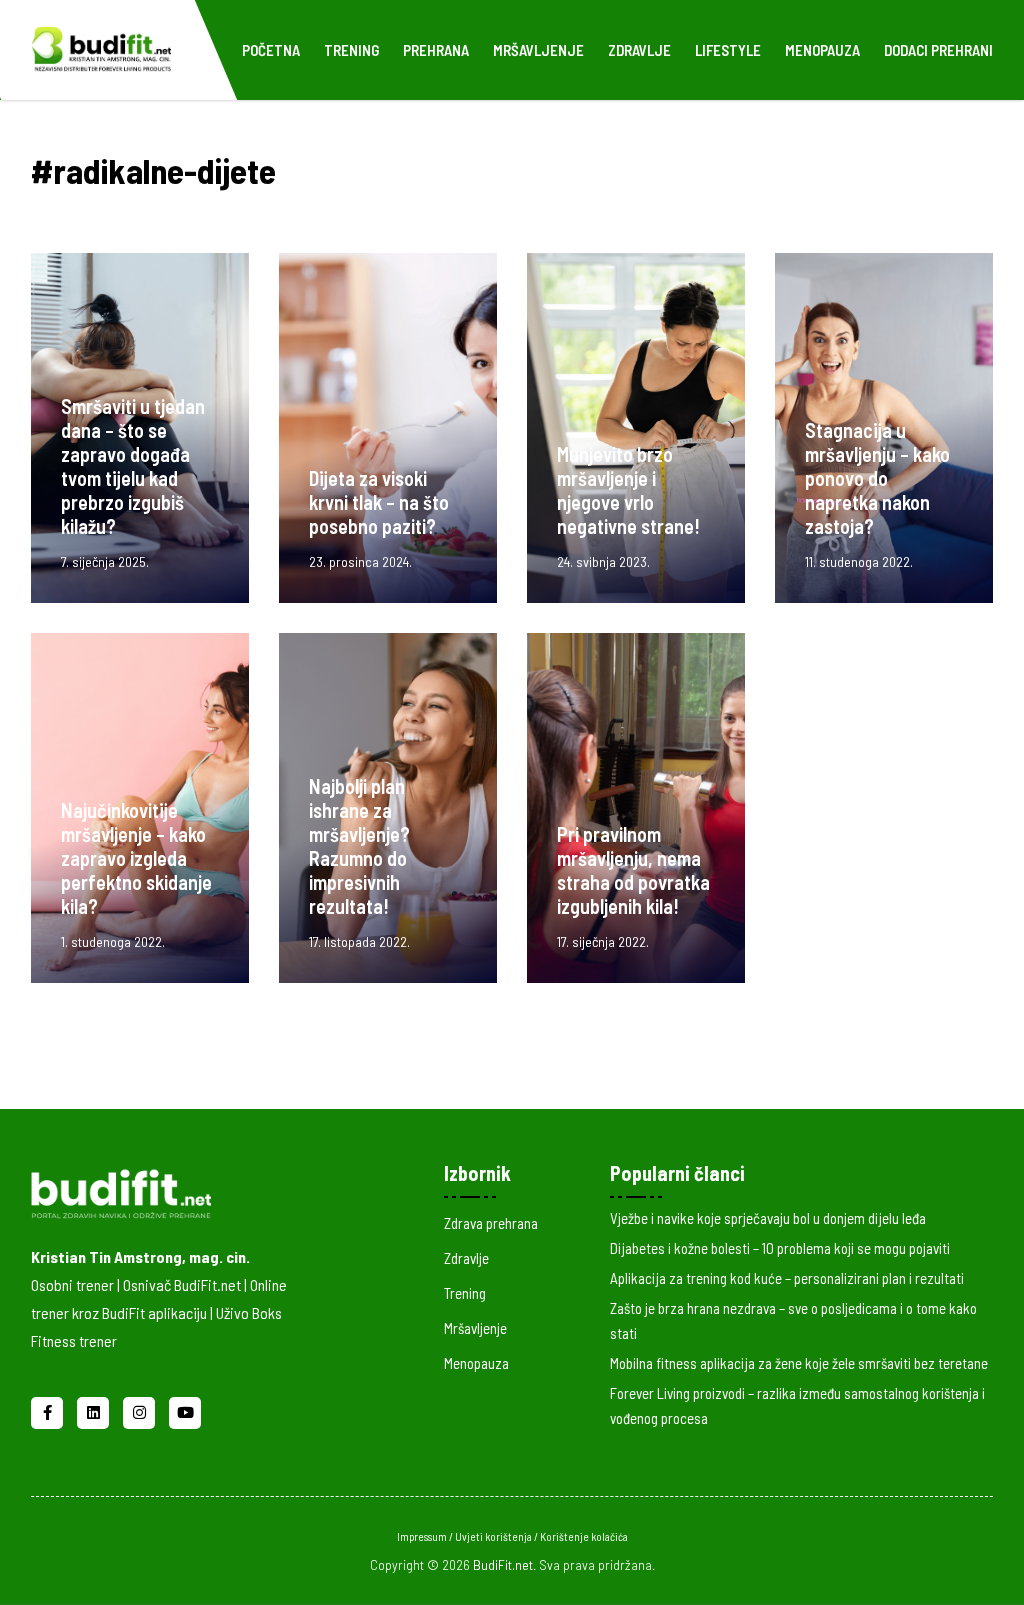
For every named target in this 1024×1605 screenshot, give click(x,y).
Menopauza (822, 50)
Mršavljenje (538, 50)
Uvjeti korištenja (494, 1536)
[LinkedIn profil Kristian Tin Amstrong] (95, 1410)
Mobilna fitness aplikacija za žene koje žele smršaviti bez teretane (799, 1363)
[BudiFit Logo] (101, 47)
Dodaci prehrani (938, 50)
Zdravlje (639, 50)
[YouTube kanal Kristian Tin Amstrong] (185, 1410)
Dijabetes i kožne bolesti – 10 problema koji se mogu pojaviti (780, 1248)
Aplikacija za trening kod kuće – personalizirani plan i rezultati (787, 1278)
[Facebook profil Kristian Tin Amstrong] (49, 1410)
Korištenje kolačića (584, 1536)
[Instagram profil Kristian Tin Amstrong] (141, 1410)
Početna (271, 50)
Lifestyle (728, 50)
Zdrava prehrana (491, 1223)
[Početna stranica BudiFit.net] (166, 1190)
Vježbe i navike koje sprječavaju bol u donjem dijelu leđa (768, 1218)
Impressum (423, 1536)
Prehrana (436, 50)
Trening (351, 50)
